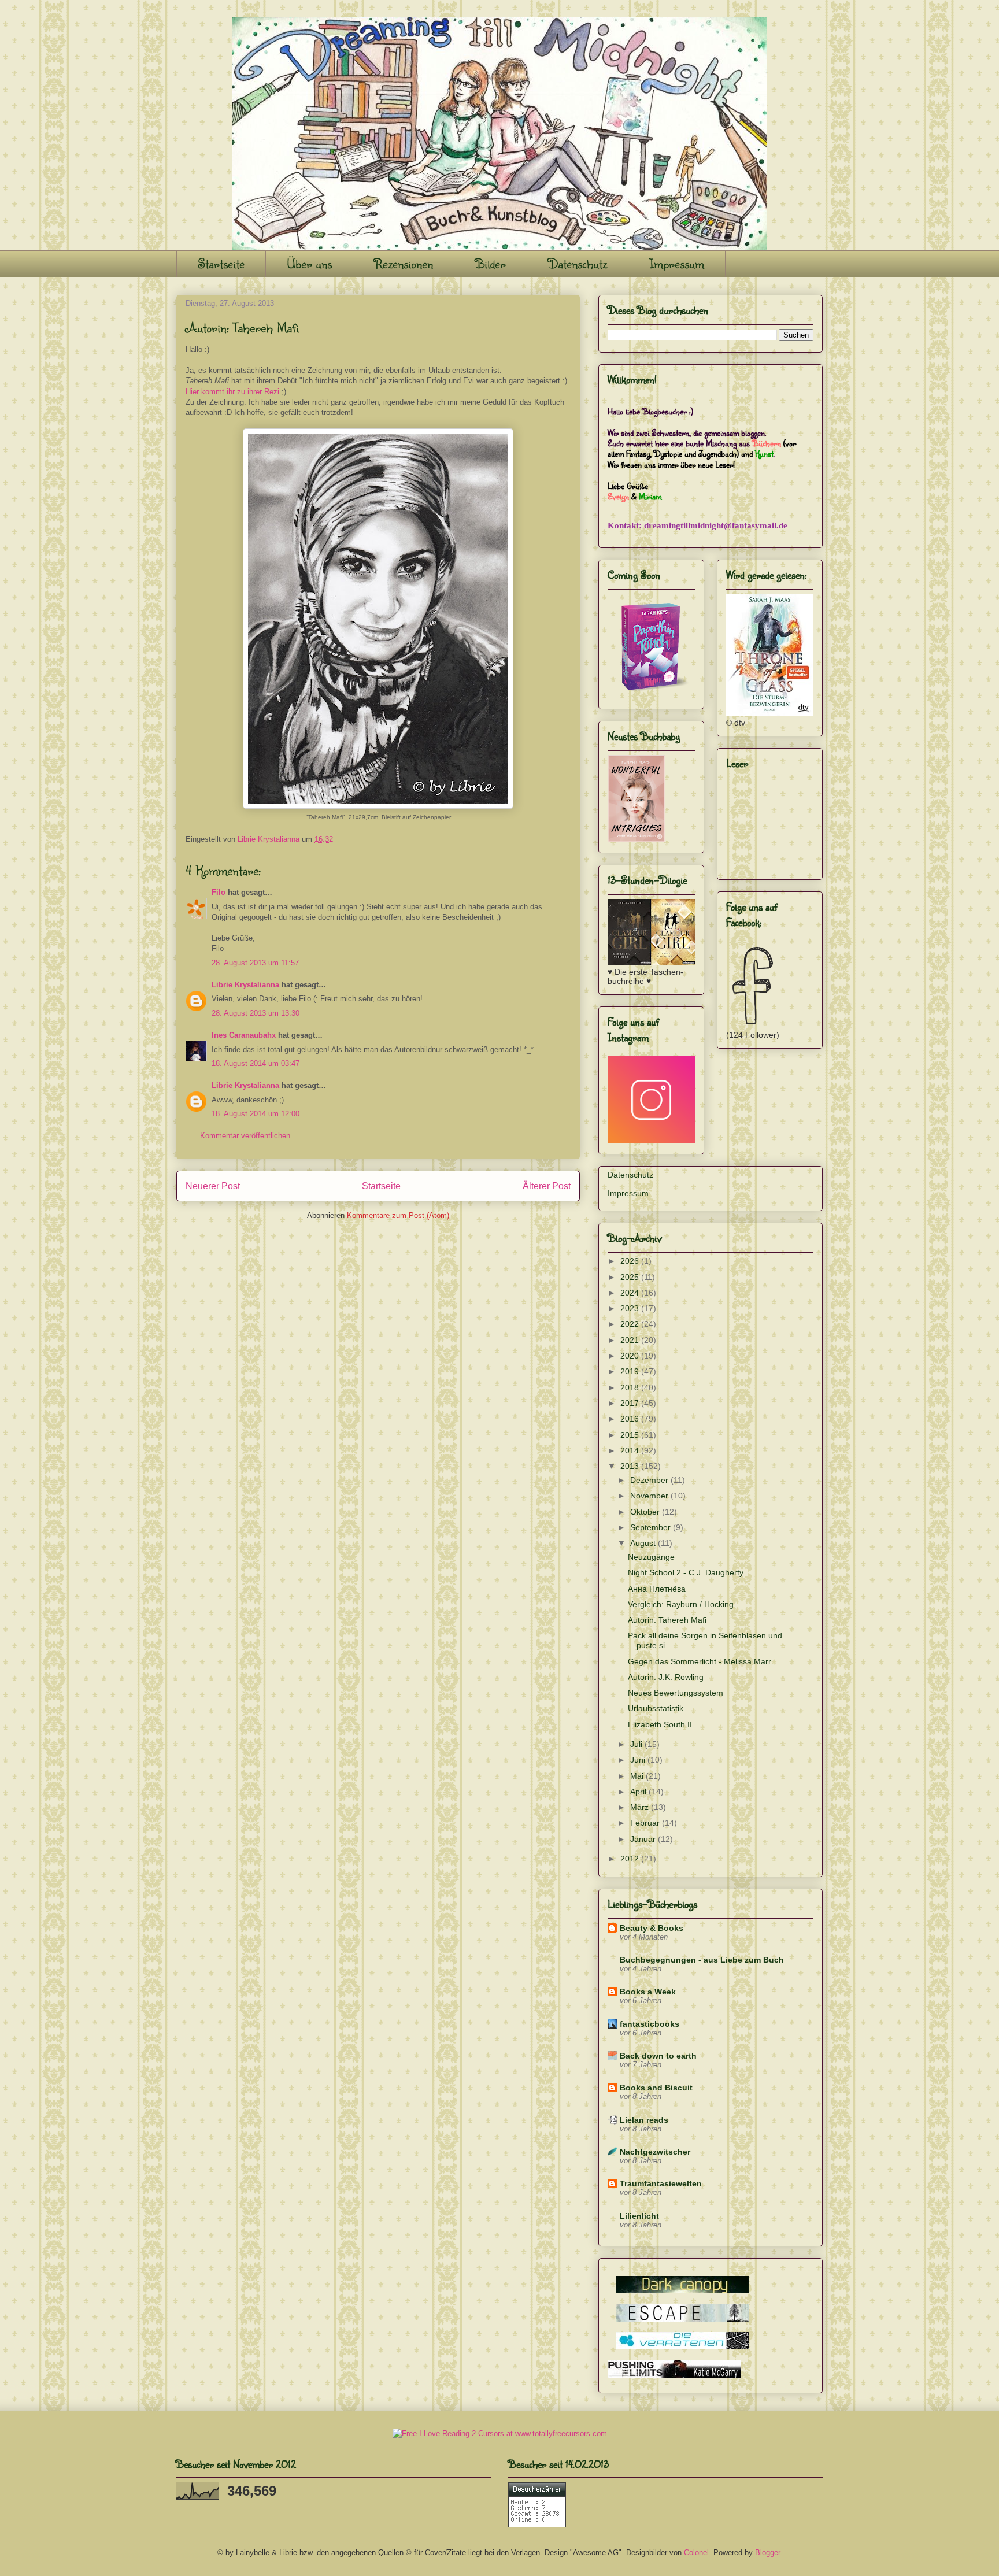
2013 (631, 1466)
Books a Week (648, 1992)
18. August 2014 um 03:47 (256, 1063)
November (650, 1496)
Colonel (696, 2553)
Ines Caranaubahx (244, 1035)
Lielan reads (644, 2120)
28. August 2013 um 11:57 (255, 963)
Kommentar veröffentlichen (245, 1136)
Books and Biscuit (656, 2088)
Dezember (650, 1480)
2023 (631, 1308)
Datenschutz (578, 263)
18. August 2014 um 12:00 (256, 1114)
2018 (631, 1387)
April (639, 1792)
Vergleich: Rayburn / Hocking (681, 1604)
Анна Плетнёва (657, 1589)
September (652, 1527)
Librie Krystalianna (245, 985)
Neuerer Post (213, 1186)
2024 (631, 1293)
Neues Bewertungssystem (676, 1693)
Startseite (221, 263)
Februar (646, 1823)
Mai (638, 1776)
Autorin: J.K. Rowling (666, 1677)
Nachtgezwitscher (655, 2152)
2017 (631, 1403)
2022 (631, 1324)
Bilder (491, 263)
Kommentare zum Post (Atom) (398, 1215)
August (644, 1543)
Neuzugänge (651, 1557)
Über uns (309, 263)
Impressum (677, 263)
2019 (631, 1371)
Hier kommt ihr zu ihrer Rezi (232, 392)
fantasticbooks (650, 2024)
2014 (631, 1450)
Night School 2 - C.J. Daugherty (686, 1572)
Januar (644, 1839)
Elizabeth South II (660, 1724)
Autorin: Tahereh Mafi (667, 1620)
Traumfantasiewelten (661, 2183)
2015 (631, 1435)
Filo (219, 892)
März (641, 1807)
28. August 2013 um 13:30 (256, 1013)
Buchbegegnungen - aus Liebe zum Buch (702, 1960)
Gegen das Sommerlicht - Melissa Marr (700, 1661)
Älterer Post (547, 1186)
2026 (631, 1261)
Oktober (646, 1512)
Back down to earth (658, 2056)
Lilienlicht (639, 2216)
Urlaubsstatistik (656, 1708)
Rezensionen (404, 263)
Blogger (767, 2553)
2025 (631, 1277)
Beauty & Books (652, 1928)
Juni (639, 1760)
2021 (631, 1340)
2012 (631, 1859)
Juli (637, 1744)
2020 (631, 1356)
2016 (631, 1419)
